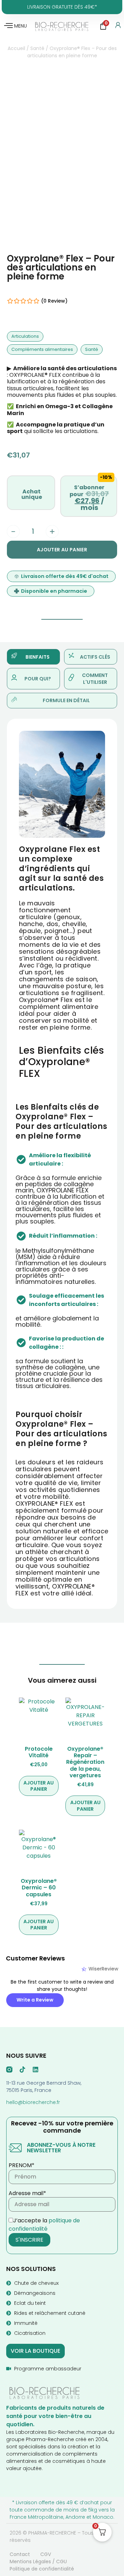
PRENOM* (22, 2165)
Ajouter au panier (62, 550)
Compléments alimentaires (42, 349)
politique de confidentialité (44, 2225)
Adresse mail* (27, 2193)
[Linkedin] (35, 2069)
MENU (20, 26)
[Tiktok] (22, 2069)
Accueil (16, 48)
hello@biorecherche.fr (33, 2102)
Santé (37, 48)
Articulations (25, 336)
